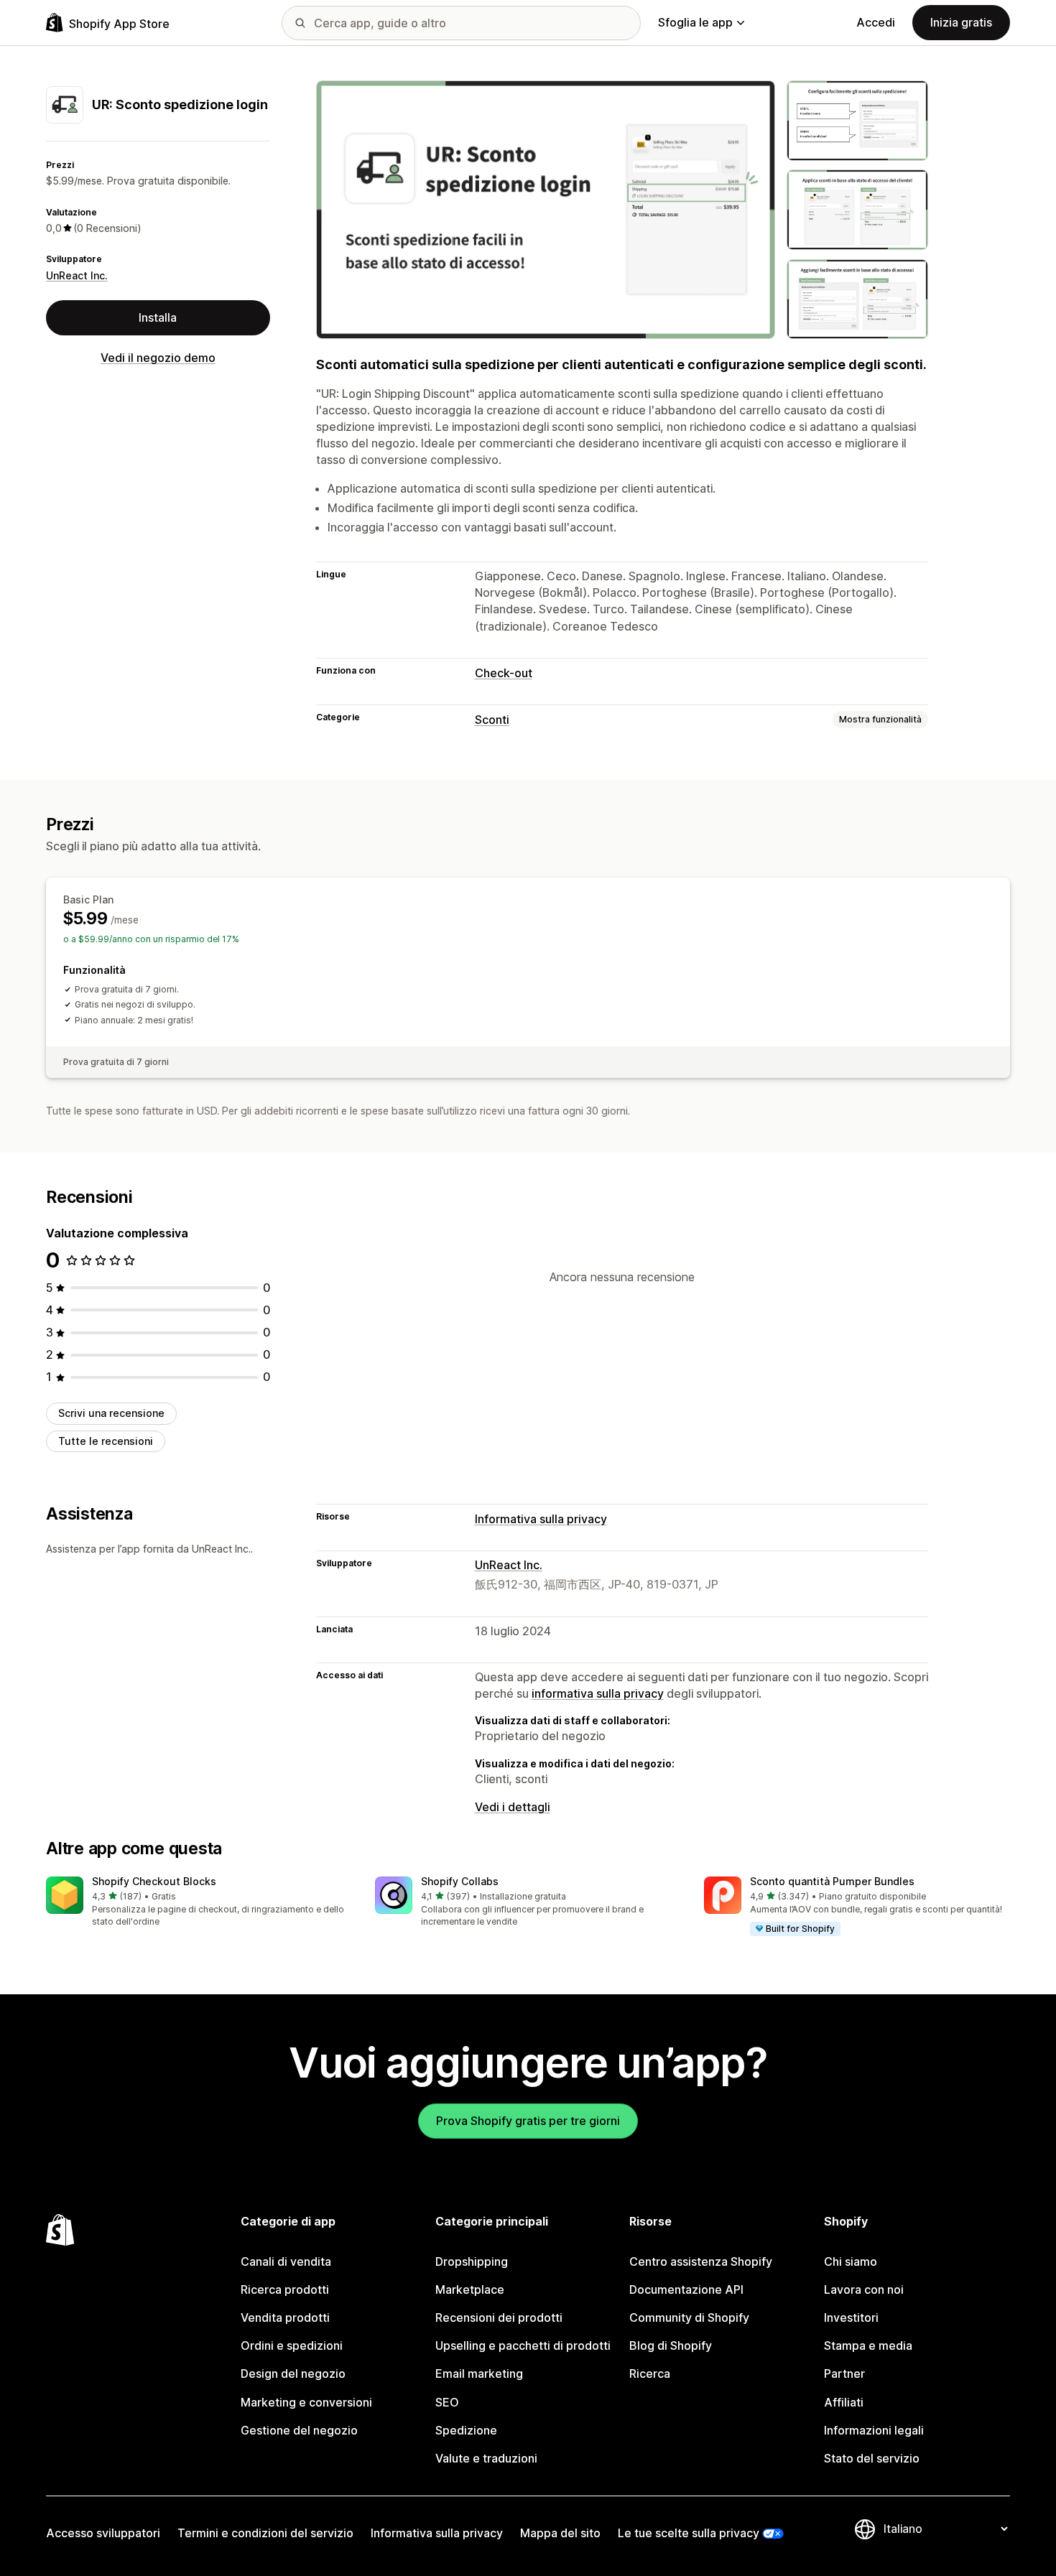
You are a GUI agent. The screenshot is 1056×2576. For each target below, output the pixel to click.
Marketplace (470, 2289)
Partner (844, 2373)
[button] (199, 1903)
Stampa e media (868, 2345)
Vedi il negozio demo (158, 358)
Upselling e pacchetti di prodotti (523, 2345)
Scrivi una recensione (111, 1413)
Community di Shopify (689, 2317)
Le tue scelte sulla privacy (689, 2533)
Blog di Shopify (671, 2345)
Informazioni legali (874, 2430)
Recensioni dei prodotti (499, 2317)
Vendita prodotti (285, 2317)
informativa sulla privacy (598, 1693)
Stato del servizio (872, 2458)
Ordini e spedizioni (292, 2345)
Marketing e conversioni (306, 2402)
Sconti (492, 720)
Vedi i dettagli (513, 1807)
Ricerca (650, 2373)
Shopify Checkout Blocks (154, 1881)
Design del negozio (293, 2373)
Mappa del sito (560, 2533)
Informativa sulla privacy (541, 1519)
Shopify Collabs (460, 1881)
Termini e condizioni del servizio (265, 2533)
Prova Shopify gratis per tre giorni (528, 2121)
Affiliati (844, 2402)
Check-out (504, 673)
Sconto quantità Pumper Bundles (832, 1881)
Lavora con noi (864, 2289)
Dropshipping (472, 2261)
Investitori (851, 2317)
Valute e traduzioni (486, 2458)
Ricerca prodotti (285, 2289)
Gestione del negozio (299, 2430)
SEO (447, 2402)
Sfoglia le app (695, 22)
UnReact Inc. (77, 275)
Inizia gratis (961, 22)
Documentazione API (686, 2289)
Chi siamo (851, 2261)
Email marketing (479, 2373)
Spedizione (466, 2430)
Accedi (876, 22)
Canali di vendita (286, 2261)
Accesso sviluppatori (103, 2533)
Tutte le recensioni (106, 1441)
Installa (158, 317)
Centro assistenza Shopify (701, 2261)
